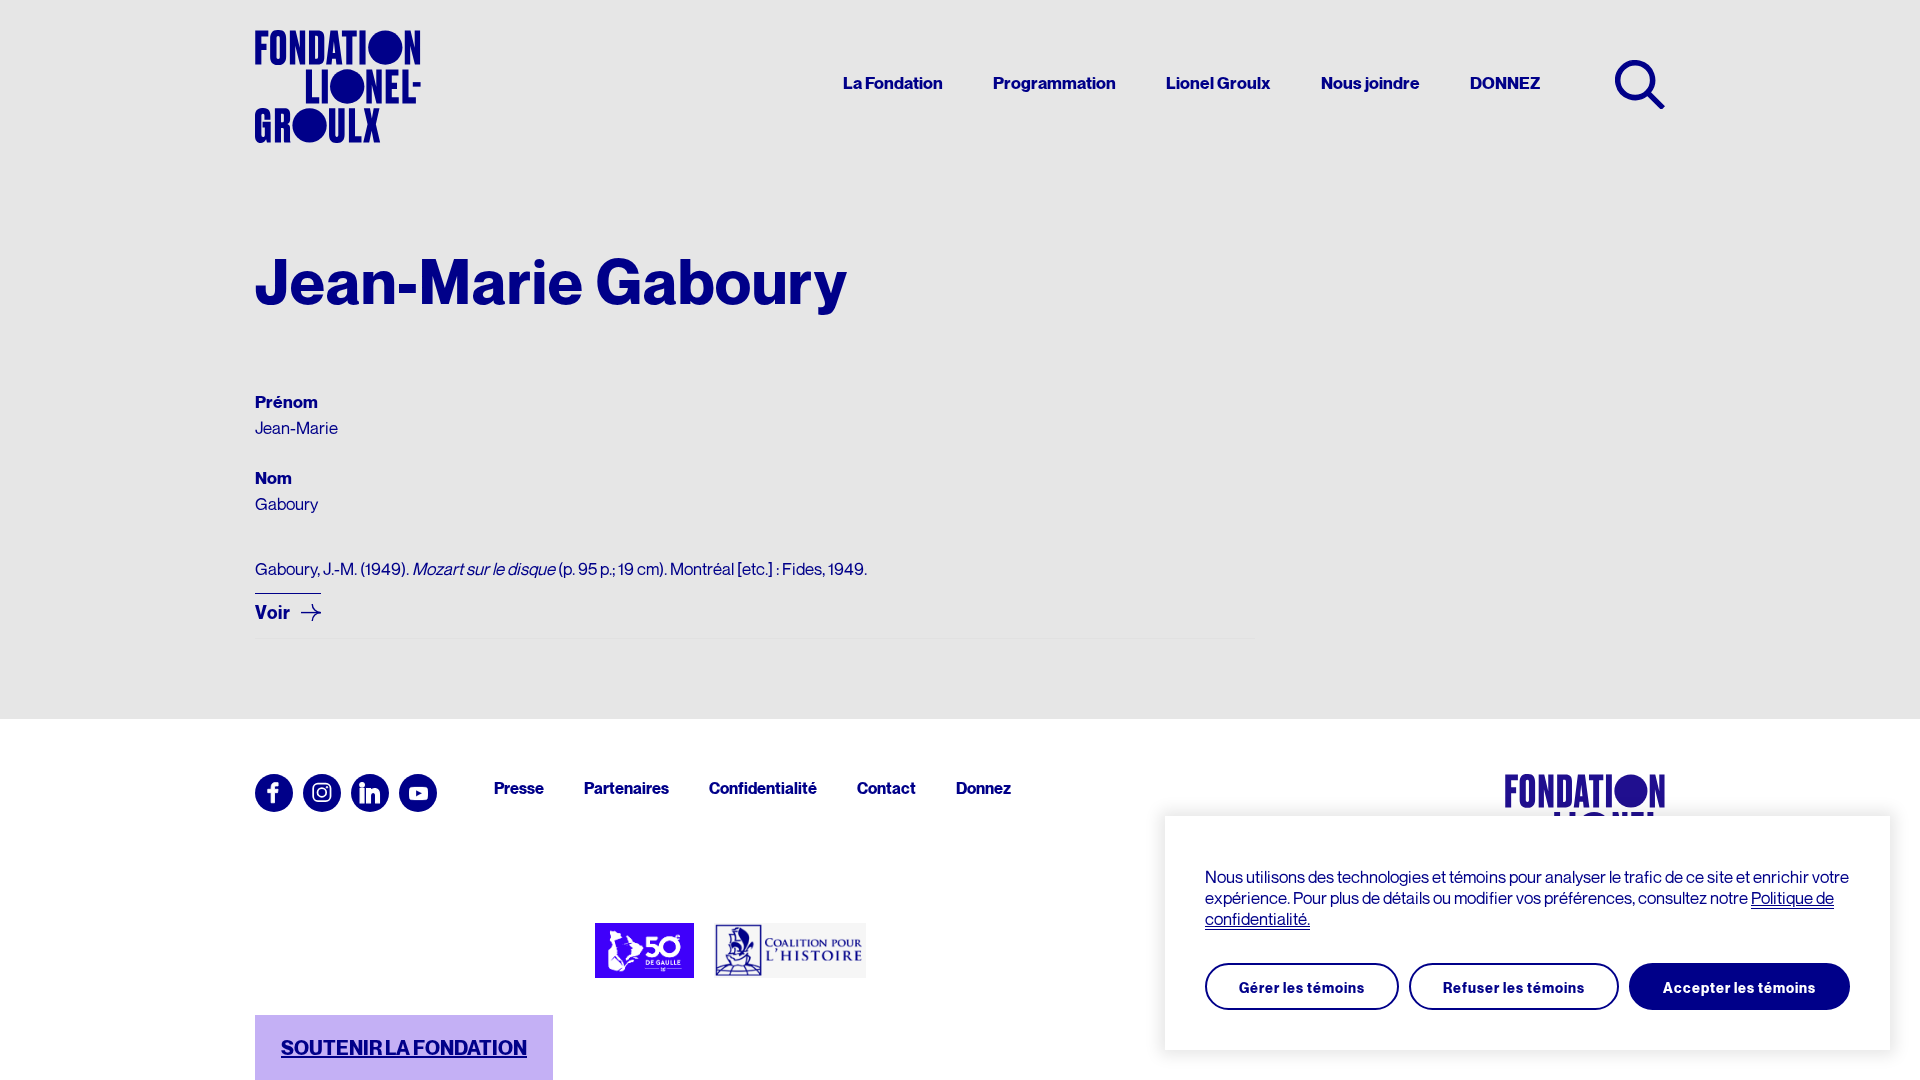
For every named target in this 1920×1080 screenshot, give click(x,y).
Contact (886, 788)
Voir (273, 612)
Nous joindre (1370, 84)
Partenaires (626, 788)
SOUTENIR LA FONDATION (404, 1048)
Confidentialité (763, 788)
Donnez (983, 788)
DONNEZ (1505, 84)
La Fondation (893, 84)
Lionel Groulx (1218, 84)
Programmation (1054, 84)
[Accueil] (338, 86)
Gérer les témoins (1302, 987)
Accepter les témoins (1739, 987)
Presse (519, 788)
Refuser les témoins (1514, 987)
